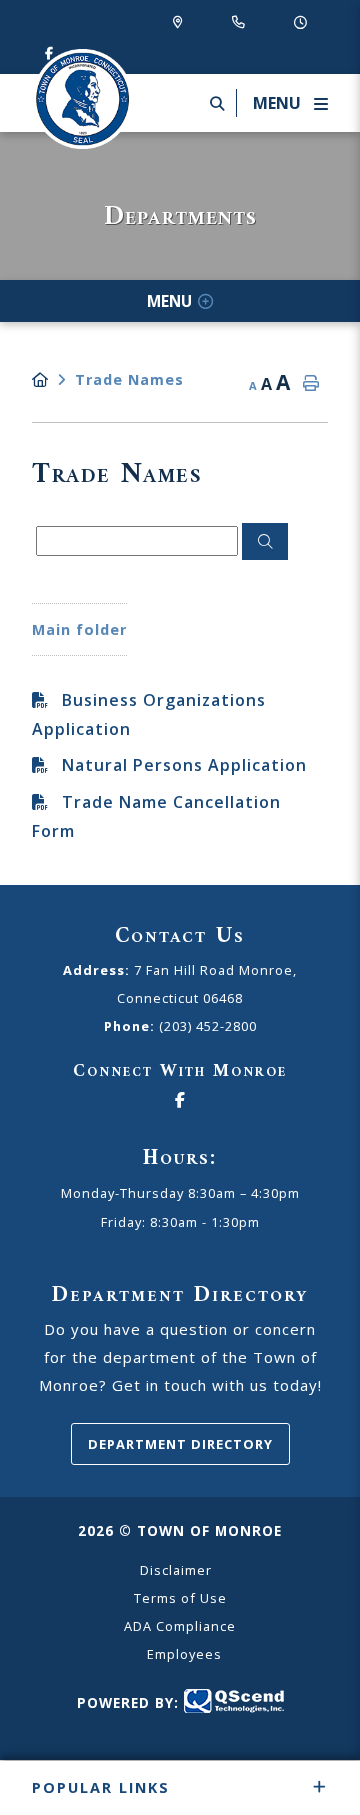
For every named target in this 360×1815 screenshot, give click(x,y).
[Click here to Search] (265, 542)
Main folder (79, 629)
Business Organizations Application (149, 714)
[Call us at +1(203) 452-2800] (242, 21)
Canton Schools (82, 99)
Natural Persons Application (184, 765)
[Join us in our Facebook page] (180, 1101)
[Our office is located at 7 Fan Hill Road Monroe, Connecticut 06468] (182, 21)
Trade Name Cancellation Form (156, 816)
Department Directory (180, 1444)
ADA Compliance (180, 1626)
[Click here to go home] (53, 379)
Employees (184, 1654)
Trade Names (129, 379)
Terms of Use (180, 1598)
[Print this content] (311, 384)
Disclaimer (176, 1570)
